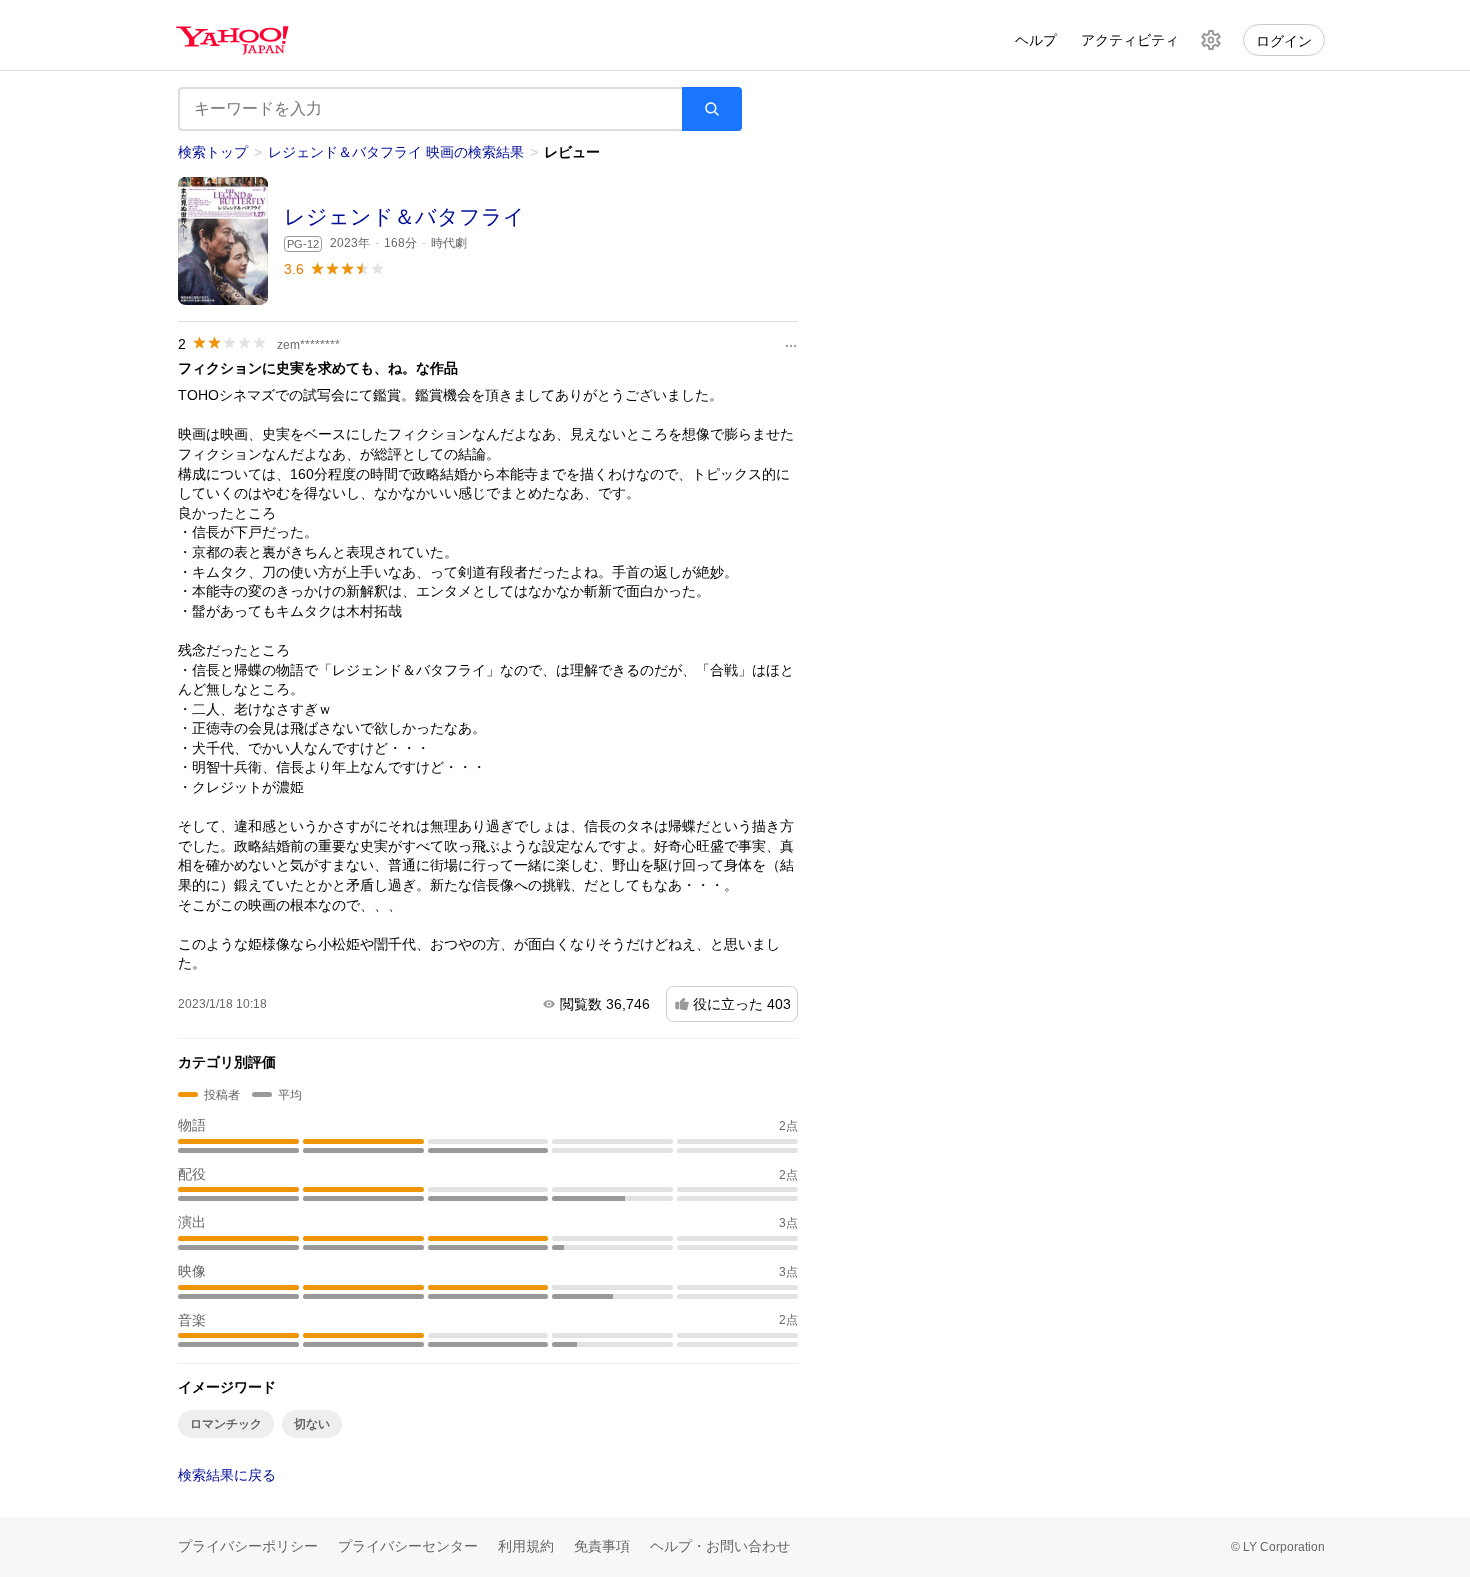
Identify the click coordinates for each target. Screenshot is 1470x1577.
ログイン (1284, 41)
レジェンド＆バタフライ (404, 216)
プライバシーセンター (408, 1546)
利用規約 (526, 1546)
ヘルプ (1036, 40)
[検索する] (712, 109)
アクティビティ (1130, 40)
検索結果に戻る (227, 1475)
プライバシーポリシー (248, 1546)
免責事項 (602, 1546)
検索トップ (213, 152)
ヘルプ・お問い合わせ (720, 1546)
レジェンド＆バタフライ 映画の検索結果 (396, 152)
